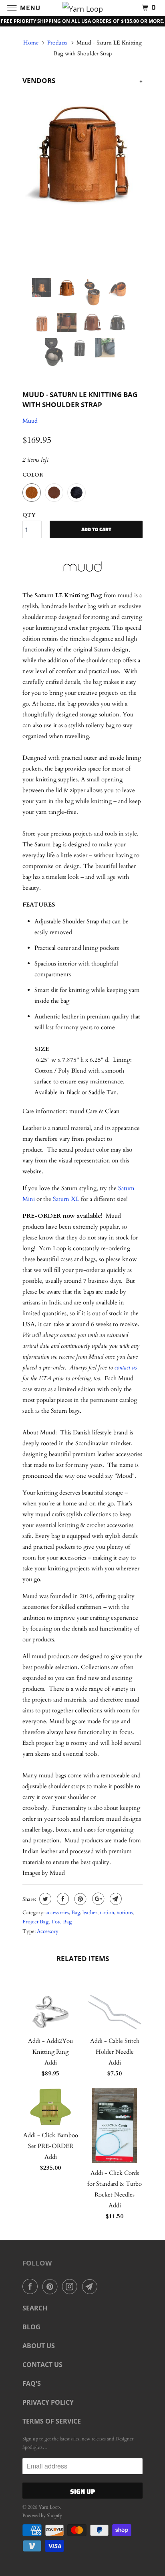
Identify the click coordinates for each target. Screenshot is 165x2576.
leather (90, 1913)
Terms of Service (52, 2421)
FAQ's (32, 2383)
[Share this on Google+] (97, 1899)
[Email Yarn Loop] (91, 2286)
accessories (57, 1913)
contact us (126, 1367)
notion (107, 1913)
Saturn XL (66, 1199)
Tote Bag (61, 1922)
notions (125, 1913)
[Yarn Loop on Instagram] (71, 2286)
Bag (76, 1913)
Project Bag (35, 1922)
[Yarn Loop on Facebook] (32, 2286)
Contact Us (42, 2365)
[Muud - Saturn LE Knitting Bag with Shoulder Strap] (82, 152)
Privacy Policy (48, 2402)
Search (35, 2308)
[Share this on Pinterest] (79, 1899)
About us (39, 2346)
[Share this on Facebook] (62, 1899)
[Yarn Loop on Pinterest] (52, 2286)
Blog (31, 2327)
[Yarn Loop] (82, 8)
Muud (30, 421)
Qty (29, 515)
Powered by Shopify (42, 2515)
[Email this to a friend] (115, 1899)
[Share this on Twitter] (44, 1899)
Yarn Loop (49, 2507)
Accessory (48, 1931)
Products (57, 43)
